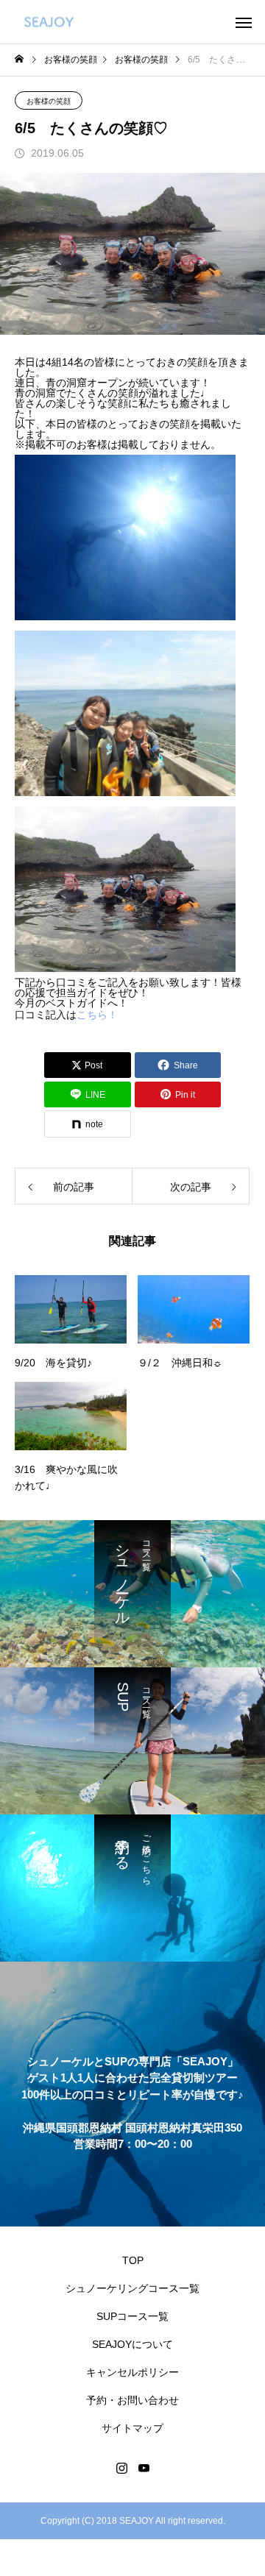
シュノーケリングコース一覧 (132, 2288)
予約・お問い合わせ (132, 2400)
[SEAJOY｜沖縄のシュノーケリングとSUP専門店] (49, 22)
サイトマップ (132, 2428)
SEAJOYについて (132, 2344)
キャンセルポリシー (132, 2372)
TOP (133, 2260)
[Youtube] (144, 2468)
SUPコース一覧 (132, 2316)
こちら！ (97, 1015)
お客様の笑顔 (49, 101)
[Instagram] (121, 2468)
